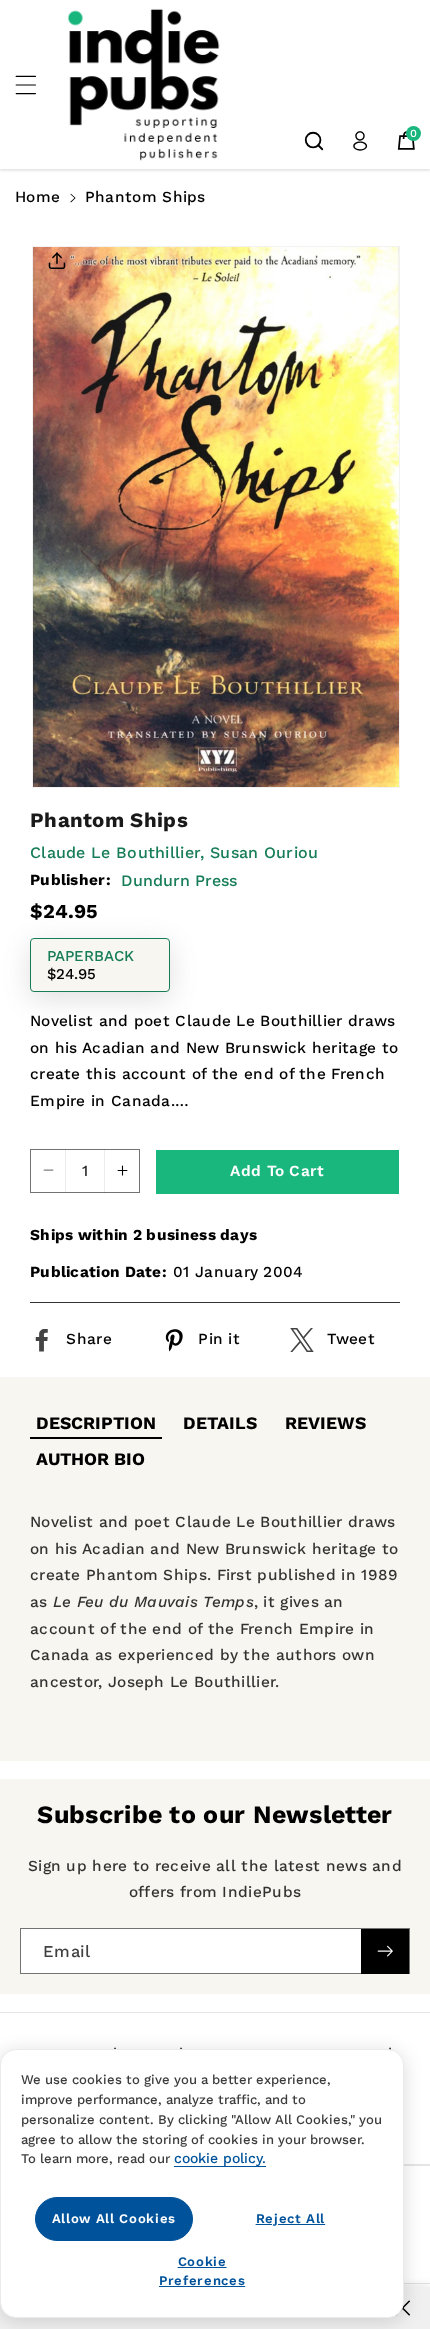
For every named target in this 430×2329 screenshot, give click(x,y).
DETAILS (220, 1423)
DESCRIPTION (96, 1423)
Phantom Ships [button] (145, 197)
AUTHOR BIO (90, 1459)
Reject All (291, 2218)
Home (37, 197)
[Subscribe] (385, 1951)
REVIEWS (325, 1423)
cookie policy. (220, 2158)
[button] (37, 85)
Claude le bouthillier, (117, 852)
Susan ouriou (264, 852)
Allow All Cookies (114, 2218)
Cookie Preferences (202, 2270)
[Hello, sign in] (360, 141)
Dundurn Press (179, 880)
